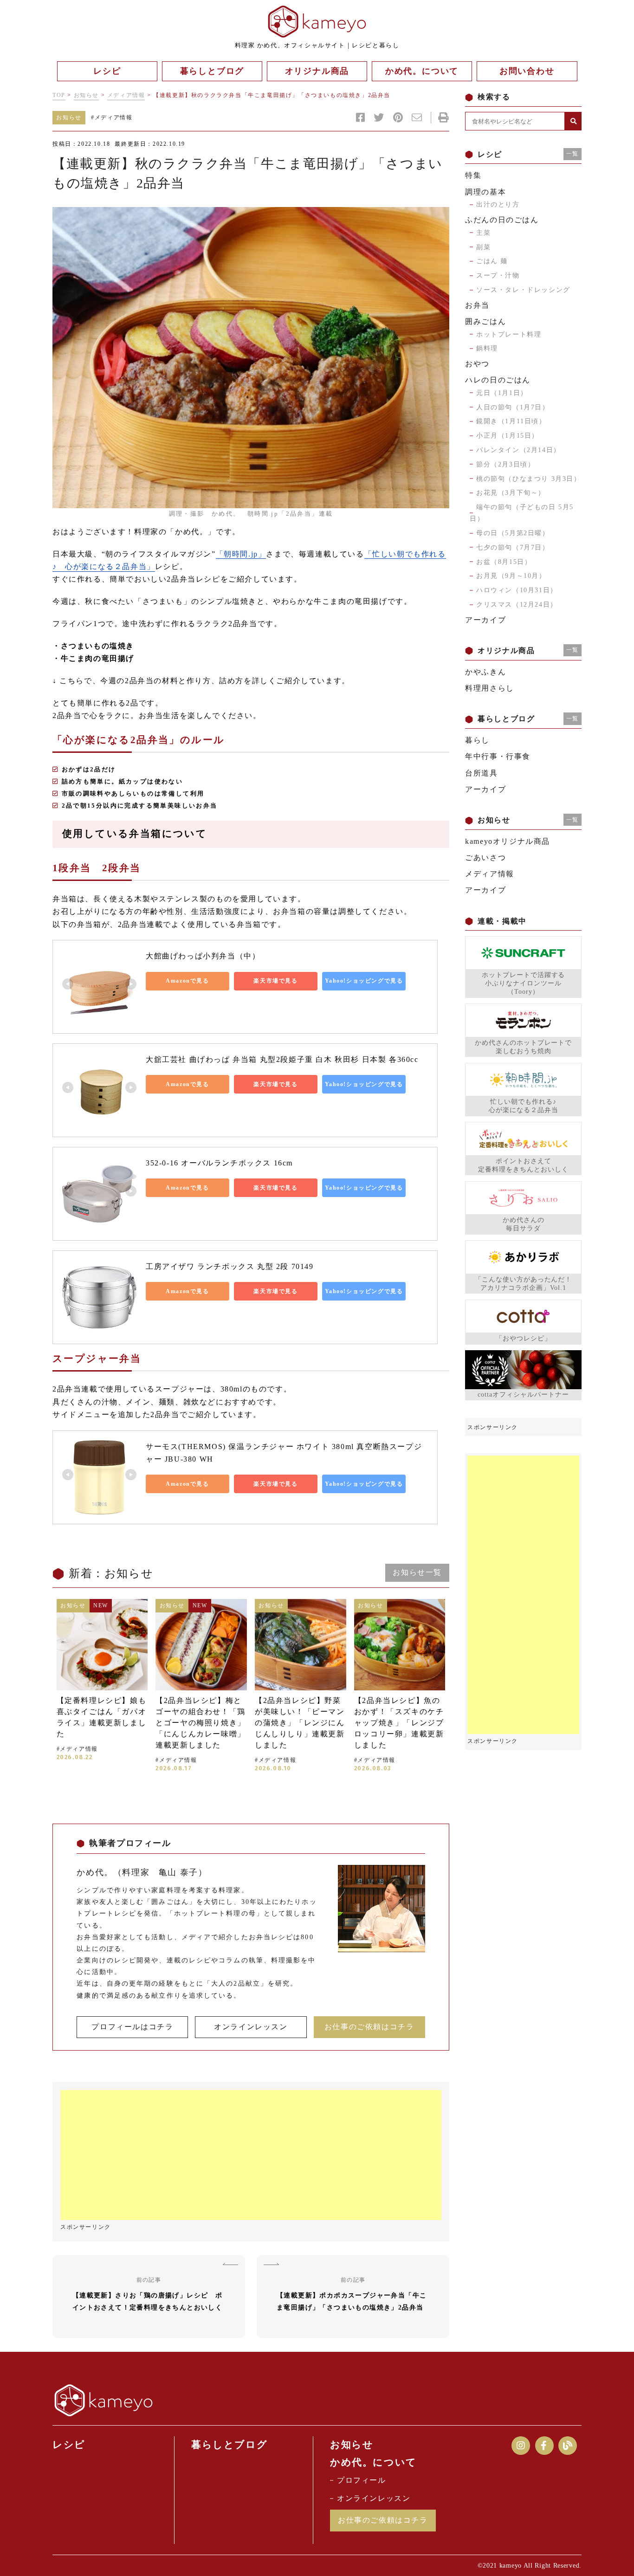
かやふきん (485, 672)
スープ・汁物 (498, 275)
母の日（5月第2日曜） (513, 533)
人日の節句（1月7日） (513, 407)
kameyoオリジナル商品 (508, 841)
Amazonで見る (187, 981)
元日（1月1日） (502, 393)
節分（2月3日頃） (505, 464)
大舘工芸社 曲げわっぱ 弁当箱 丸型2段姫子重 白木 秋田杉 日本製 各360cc (282, 1059)
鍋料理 (487, 348)
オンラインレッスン (251, 2027)
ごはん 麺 (492, 261)
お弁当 (477, 305)
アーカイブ (485, 620)
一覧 (573, 154)
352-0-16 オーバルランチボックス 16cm (219, 1163)
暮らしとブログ (229, 2445)
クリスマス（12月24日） (517, 605)
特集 (473, 175)
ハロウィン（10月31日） (517, 590)
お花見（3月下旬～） (511, 493)
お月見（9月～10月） (511, 576)
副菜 (483, 247)
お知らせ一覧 (417, 1572)
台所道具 (481, 773)
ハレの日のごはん (498, 380)
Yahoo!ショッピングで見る (364, 981)
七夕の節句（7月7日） (513, 547)
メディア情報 (126, 95)
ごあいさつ (485, 858)
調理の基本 (485, 192)
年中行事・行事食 (498, 756)
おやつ (477, 364)
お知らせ (86, 95)
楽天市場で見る (275, 981)
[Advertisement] (251, 2155)
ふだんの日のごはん (502, 220)
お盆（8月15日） (504, 562)
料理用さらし (490, 688)
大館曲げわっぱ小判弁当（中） (203, 956)
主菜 (483, 233)
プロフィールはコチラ (132, 2027)
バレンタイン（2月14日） (518, 450)
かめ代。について (373, 2462)
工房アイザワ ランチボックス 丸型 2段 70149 (230, 1266)
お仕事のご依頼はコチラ (369, 2027)
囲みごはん (485, 321)
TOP (59, 95)
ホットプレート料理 (509, 334)
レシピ (69, 2445)
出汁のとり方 (498, 204)
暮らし (477, 740)
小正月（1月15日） (508, 436)
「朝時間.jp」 (241, 554)
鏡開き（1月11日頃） (511, 421)
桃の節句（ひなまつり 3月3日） (529, 479)
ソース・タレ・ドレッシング (523, 290)
